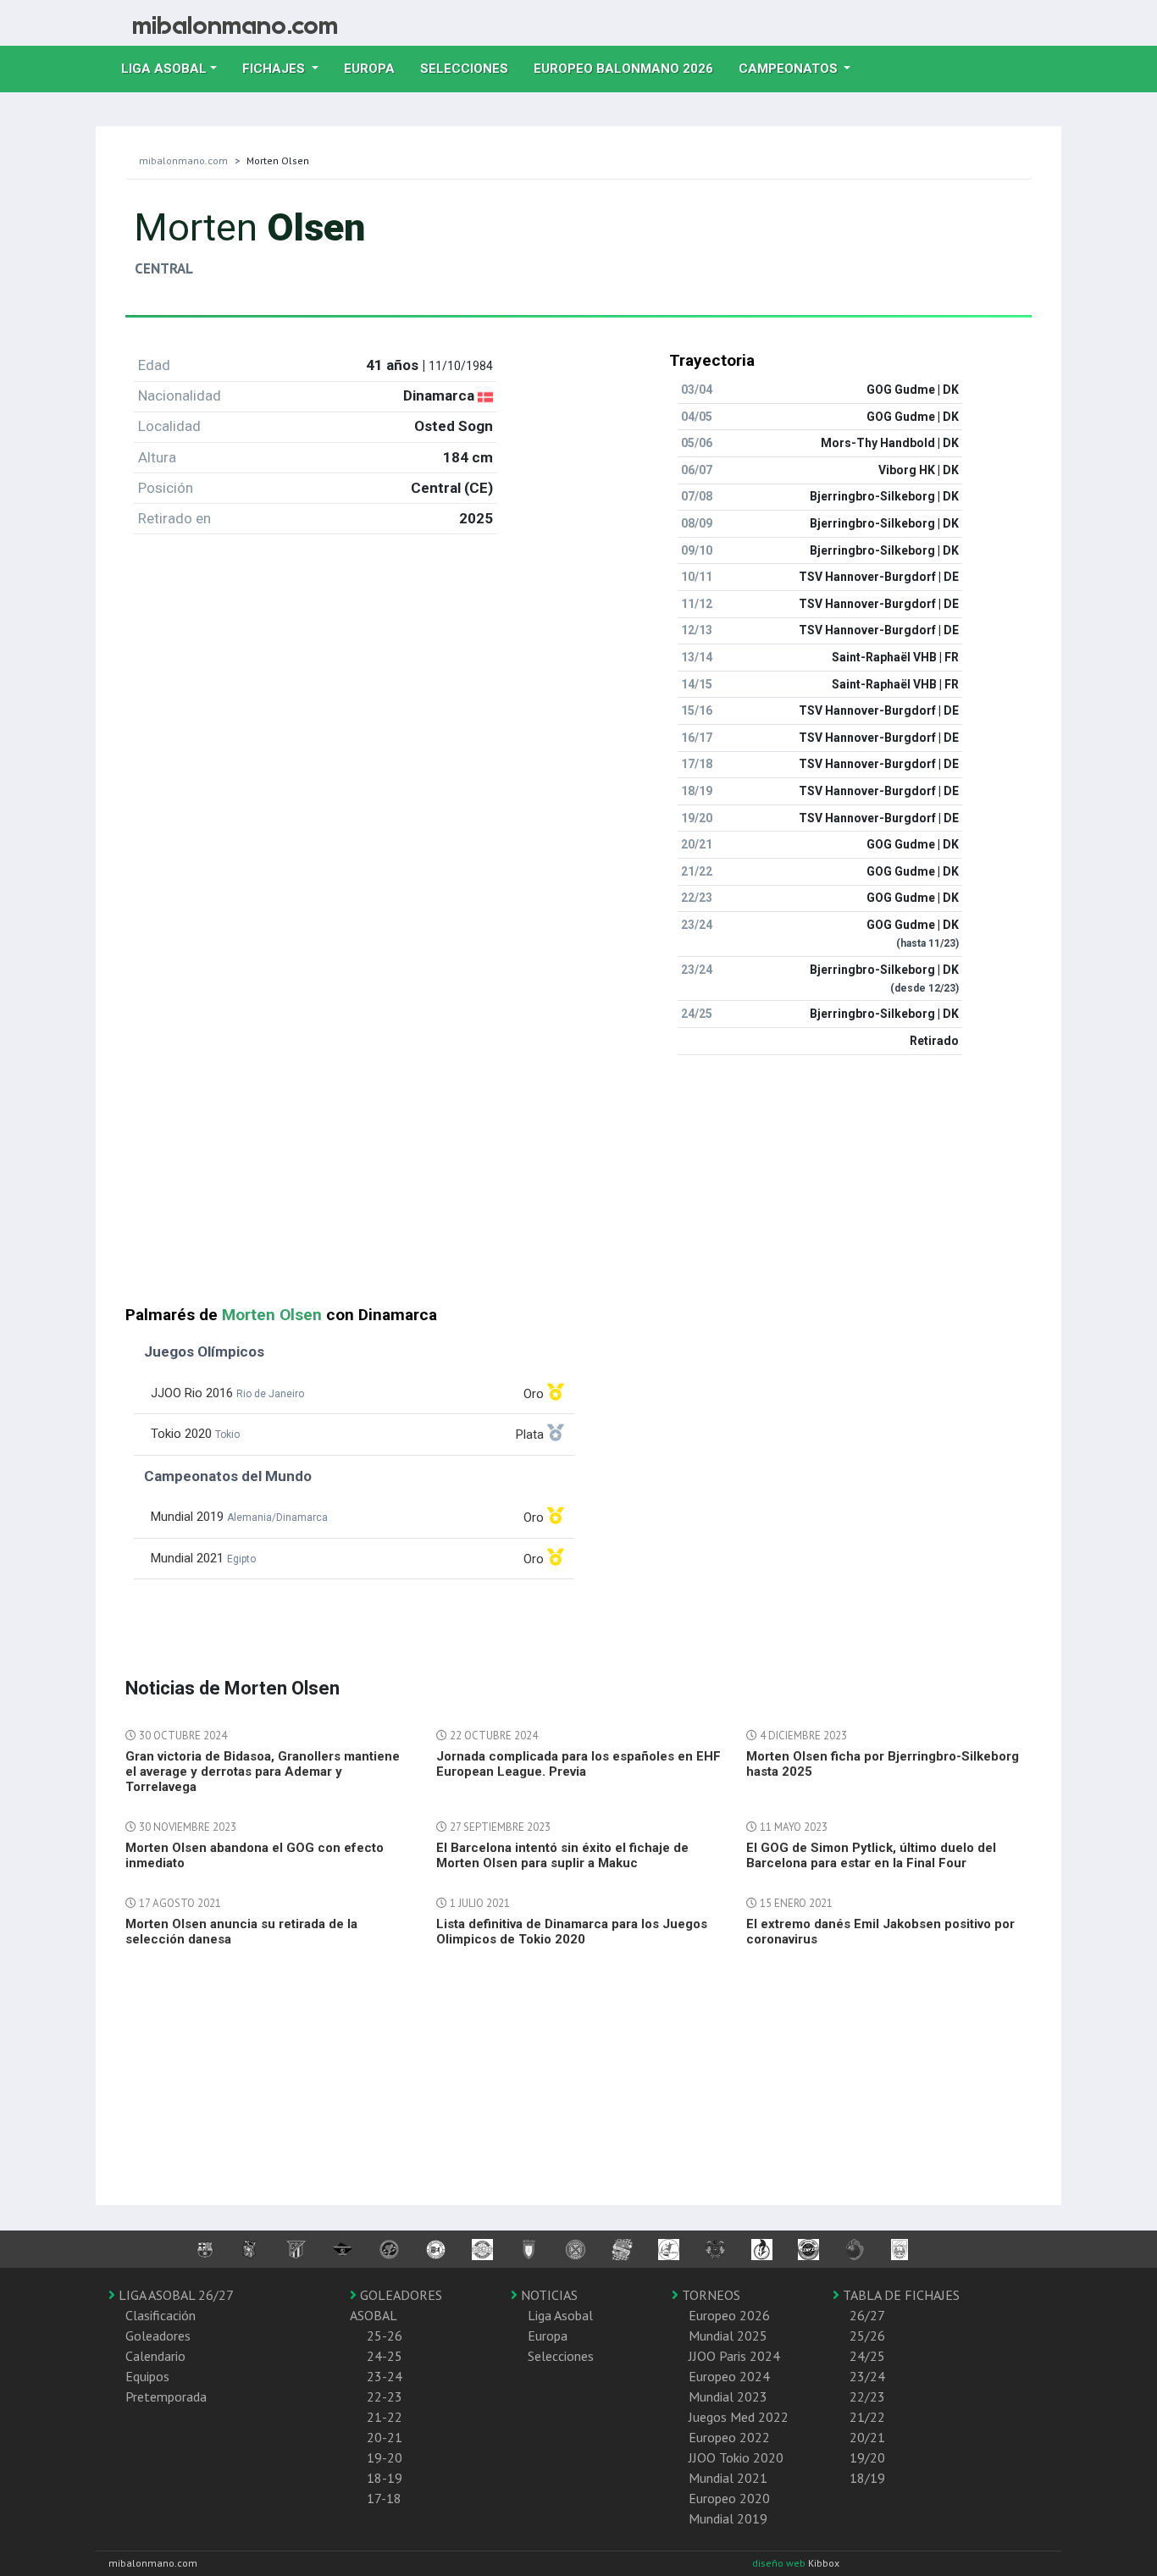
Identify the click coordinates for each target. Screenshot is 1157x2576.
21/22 (867, 2417)
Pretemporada (166, 2396)
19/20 (867, 2457)
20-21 (385, 2437)
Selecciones (471, 68)
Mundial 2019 (728, 2518)
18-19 (385, 2478)
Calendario (155, 2356)
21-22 (385, 2417)
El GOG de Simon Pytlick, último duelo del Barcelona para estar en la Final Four (871, 1855)
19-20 (385, 2457)
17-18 (384, 2498)
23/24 (867, 2376)
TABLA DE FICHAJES (900, 2295)
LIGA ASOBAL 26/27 (174, 2295)
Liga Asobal (560, 2315)
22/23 (867, 2396)
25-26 (385, 2336)
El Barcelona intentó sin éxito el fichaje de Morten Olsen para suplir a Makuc (562, 1855)
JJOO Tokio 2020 (736, 2457)
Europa (376, 68)
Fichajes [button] (275, 69)
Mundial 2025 (728, 2336)
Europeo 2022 (729, 2437)
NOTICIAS (548, 2295)
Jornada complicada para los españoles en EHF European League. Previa (578, 1764)
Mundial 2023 (728, 2396)
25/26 (867, 2336)
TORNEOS (709, 2295)
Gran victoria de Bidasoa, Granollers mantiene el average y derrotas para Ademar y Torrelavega (263, 1772)
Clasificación (161, 2315)
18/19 (867, 2478)
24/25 (867, 2356)
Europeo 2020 (729, 2498)
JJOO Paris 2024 (734, 2356)
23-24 (385, 2376)
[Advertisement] (578, 1187)
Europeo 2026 (729, 2315)
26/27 (867, 2315)
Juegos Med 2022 (739, 2417)
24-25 (385, 2356)
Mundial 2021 (728, 2478)
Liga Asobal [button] (164, 69)
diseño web (780, 2563)
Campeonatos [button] (790, 69)
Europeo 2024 (729, 2376)
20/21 (867, 2437)
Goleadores (158, 2336)
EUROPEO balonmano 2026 (630, 68)
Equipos (147, 2376)
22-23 (385, 2396)
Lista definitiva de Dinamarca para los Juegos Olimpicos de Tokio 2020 (572, 1932)
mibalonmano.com (183, 160)
